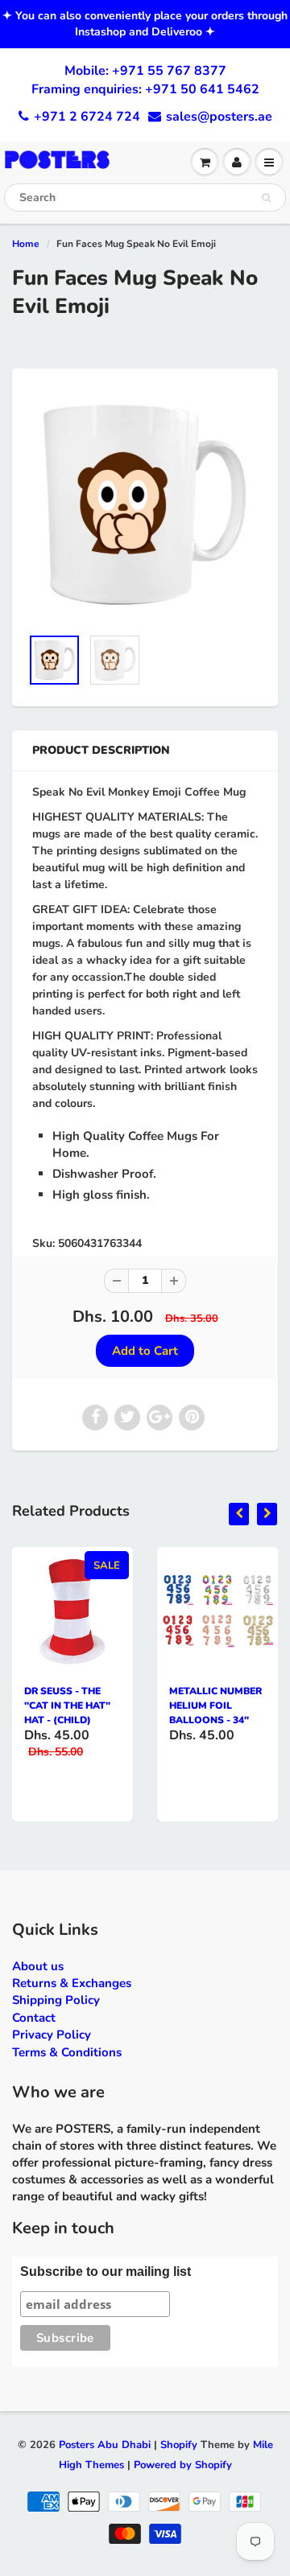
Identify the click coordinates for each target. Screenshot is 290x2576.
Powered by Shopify (183, 2465)
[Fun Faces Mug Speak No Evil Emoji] (145, 505)
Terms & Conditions (67, 2052)
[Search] (266, 198)
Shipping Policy (56, 2000)
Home (26, 244)
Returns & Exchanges (72, 1983)
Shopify (179, 2445)
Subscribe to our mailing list (106, 2271)
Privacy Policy (52, 2035)
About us (38, 1966)
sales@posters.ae (219, 117)
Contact (34, 2018)
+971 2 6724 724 (87, 117)
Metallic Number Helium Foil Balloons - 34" (215, 1706)
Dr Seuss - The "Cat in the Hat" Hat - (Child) (67, 1706)
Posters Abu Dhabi (105, 2445)
